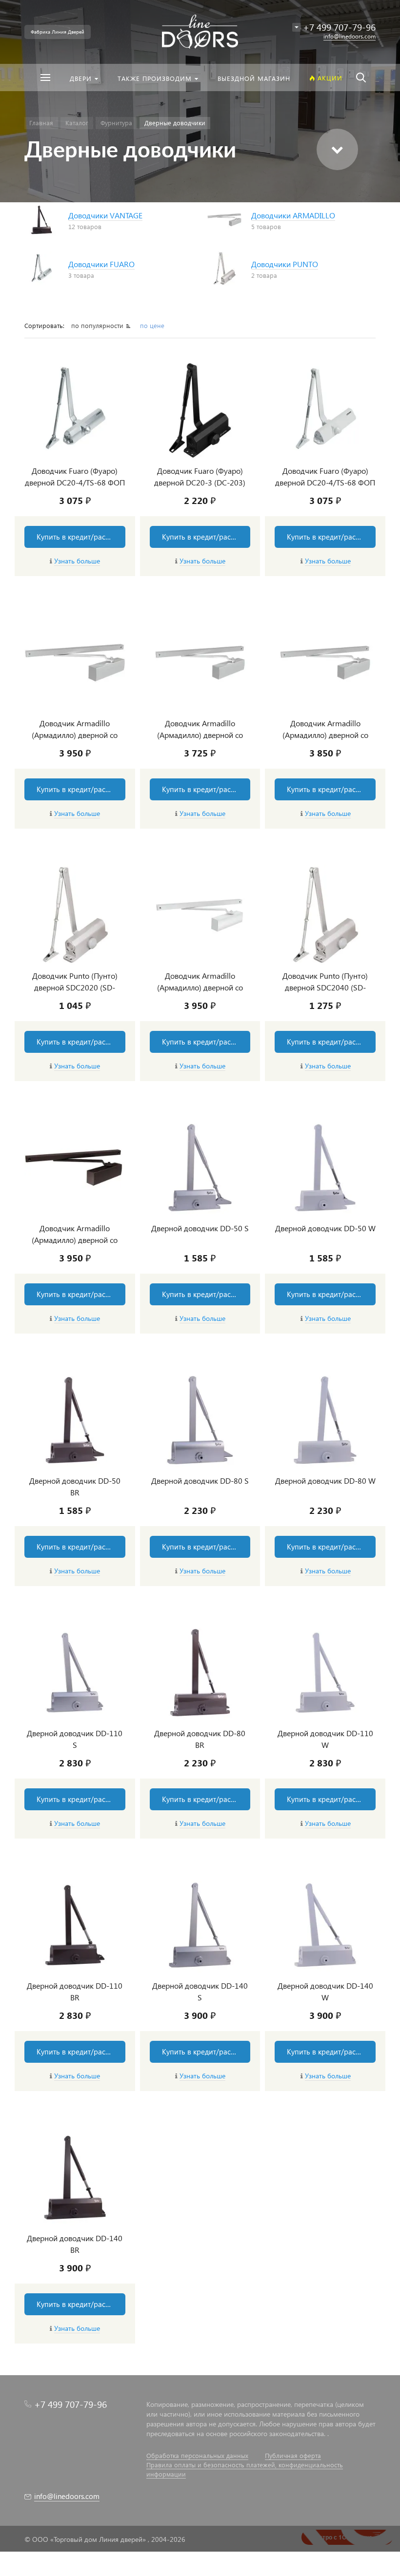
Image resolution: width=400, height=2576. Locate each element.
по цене (152, 325)
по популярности (98, 325)
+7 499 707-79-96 (70, 2404)
